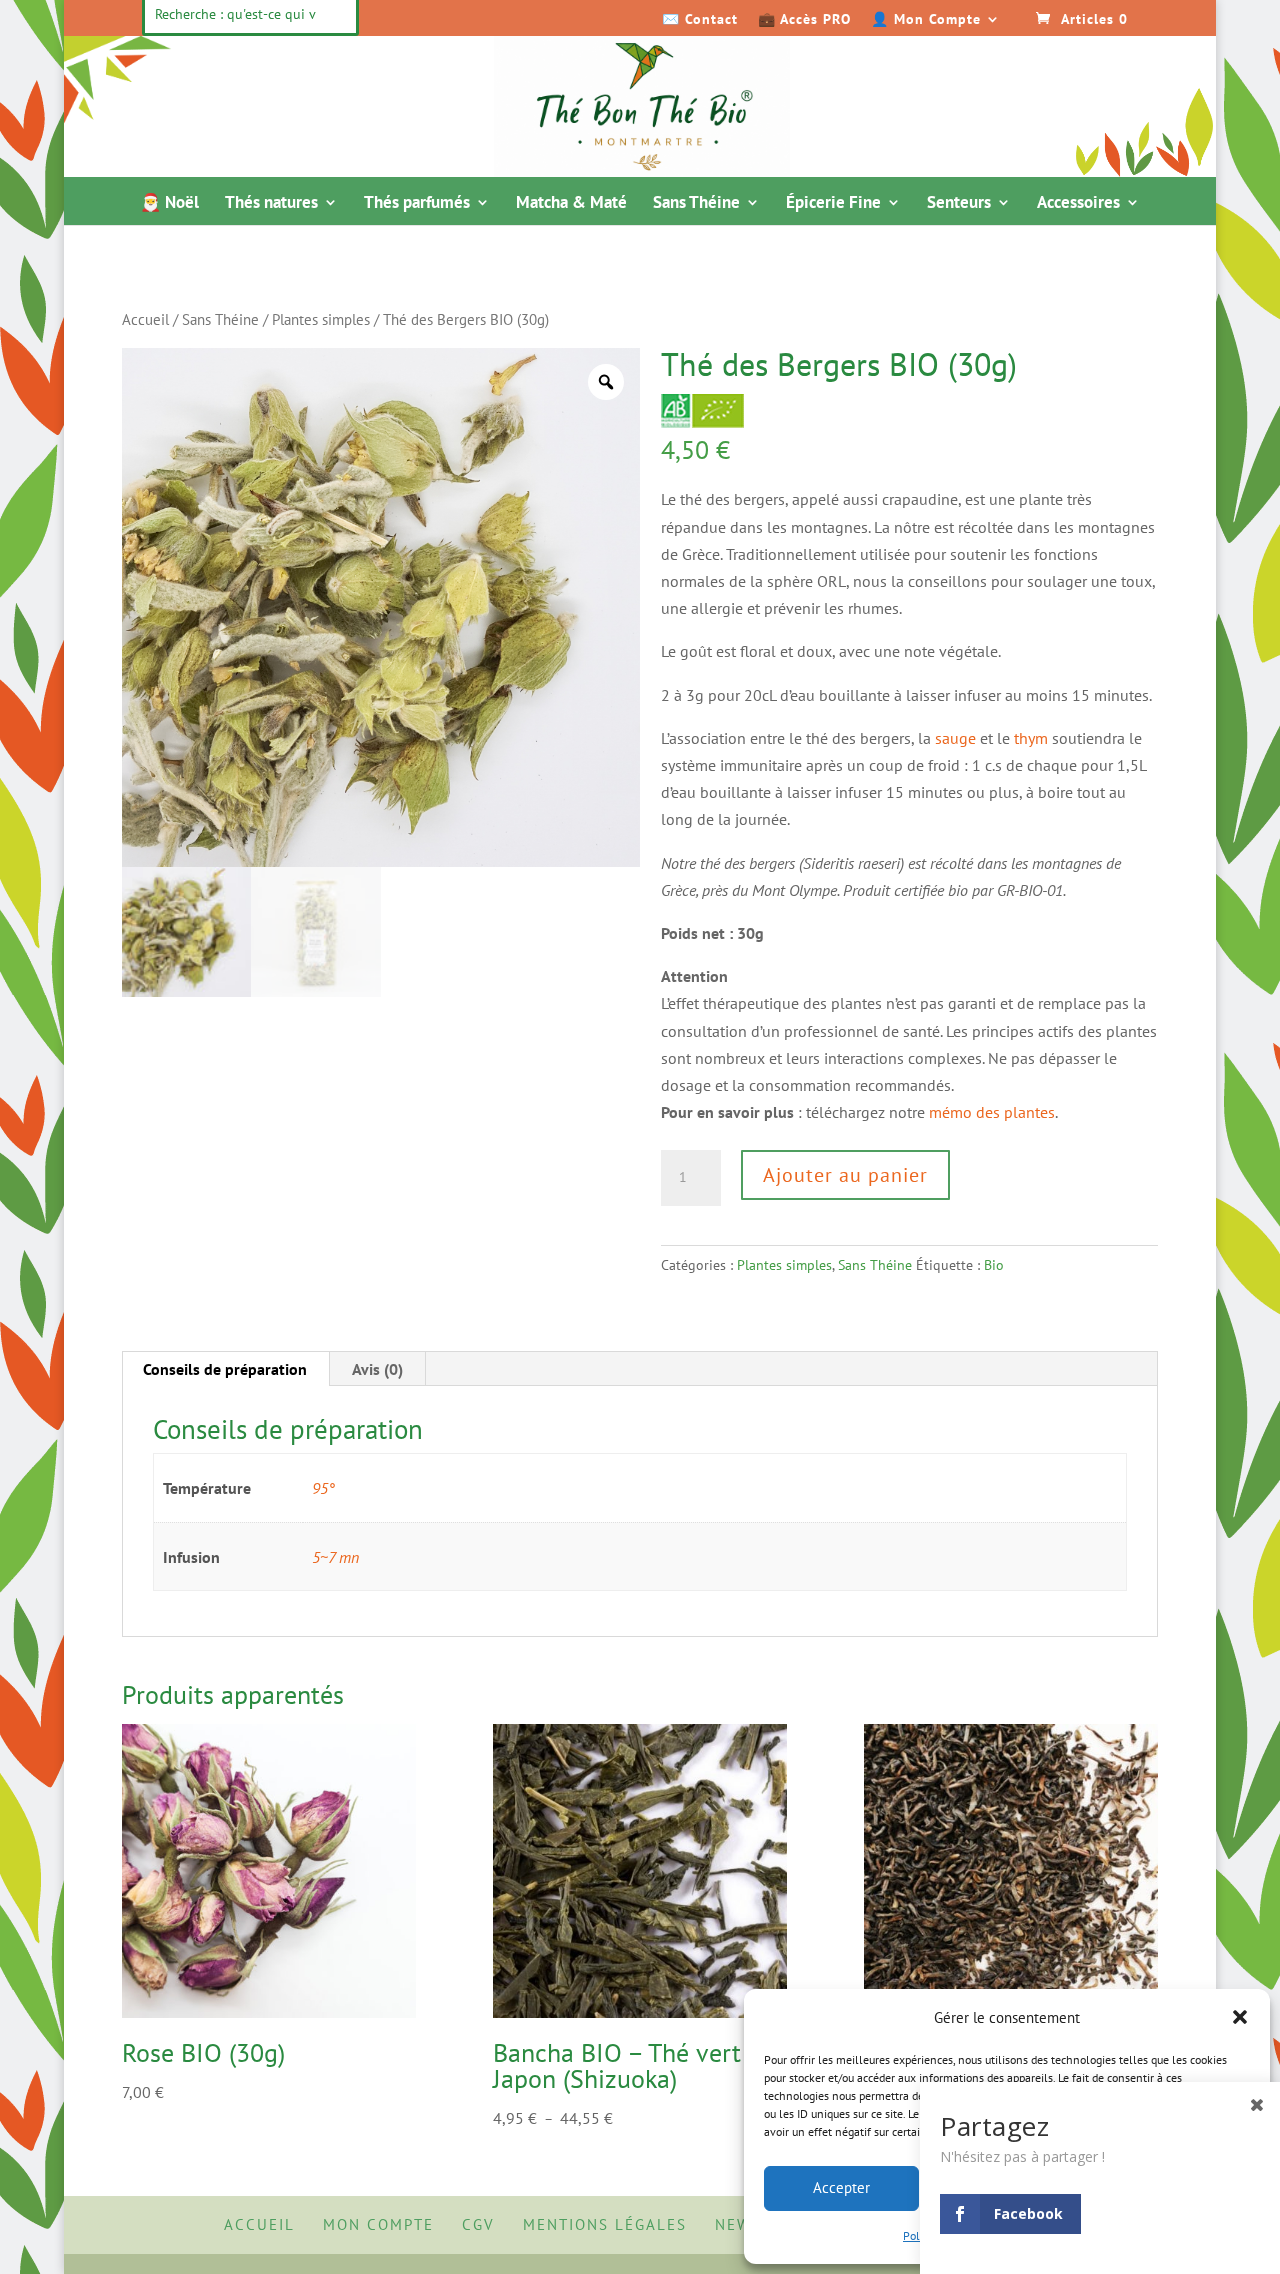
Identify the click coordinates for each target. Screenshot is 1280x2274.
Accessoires (1078, 204)
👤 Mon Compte (926, 20)
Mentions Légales (605, 2224)
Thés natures (271, 204)
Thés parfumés (417, 204)
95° (323, 1488)
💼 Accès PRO (804, 20)
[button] (1240, 2017)
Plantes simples (321, 319)
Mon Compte (378, 2224)
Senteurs (959, 204)
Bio (994, 1265)
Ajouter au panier (845, 1175)
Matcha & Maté (571, 204)
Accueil (145, 319)
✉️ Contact (700, 20)
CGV (478, 2224)
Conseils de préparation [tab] (225, 1369)
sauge (955, 738)
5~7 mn (335, 1557)
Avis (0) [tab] (377, 1369)
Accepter (841, 2187)
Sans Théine (696, 204)
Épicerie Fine (833, 204)
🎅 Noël (169, 204)
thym (1031, 738)
